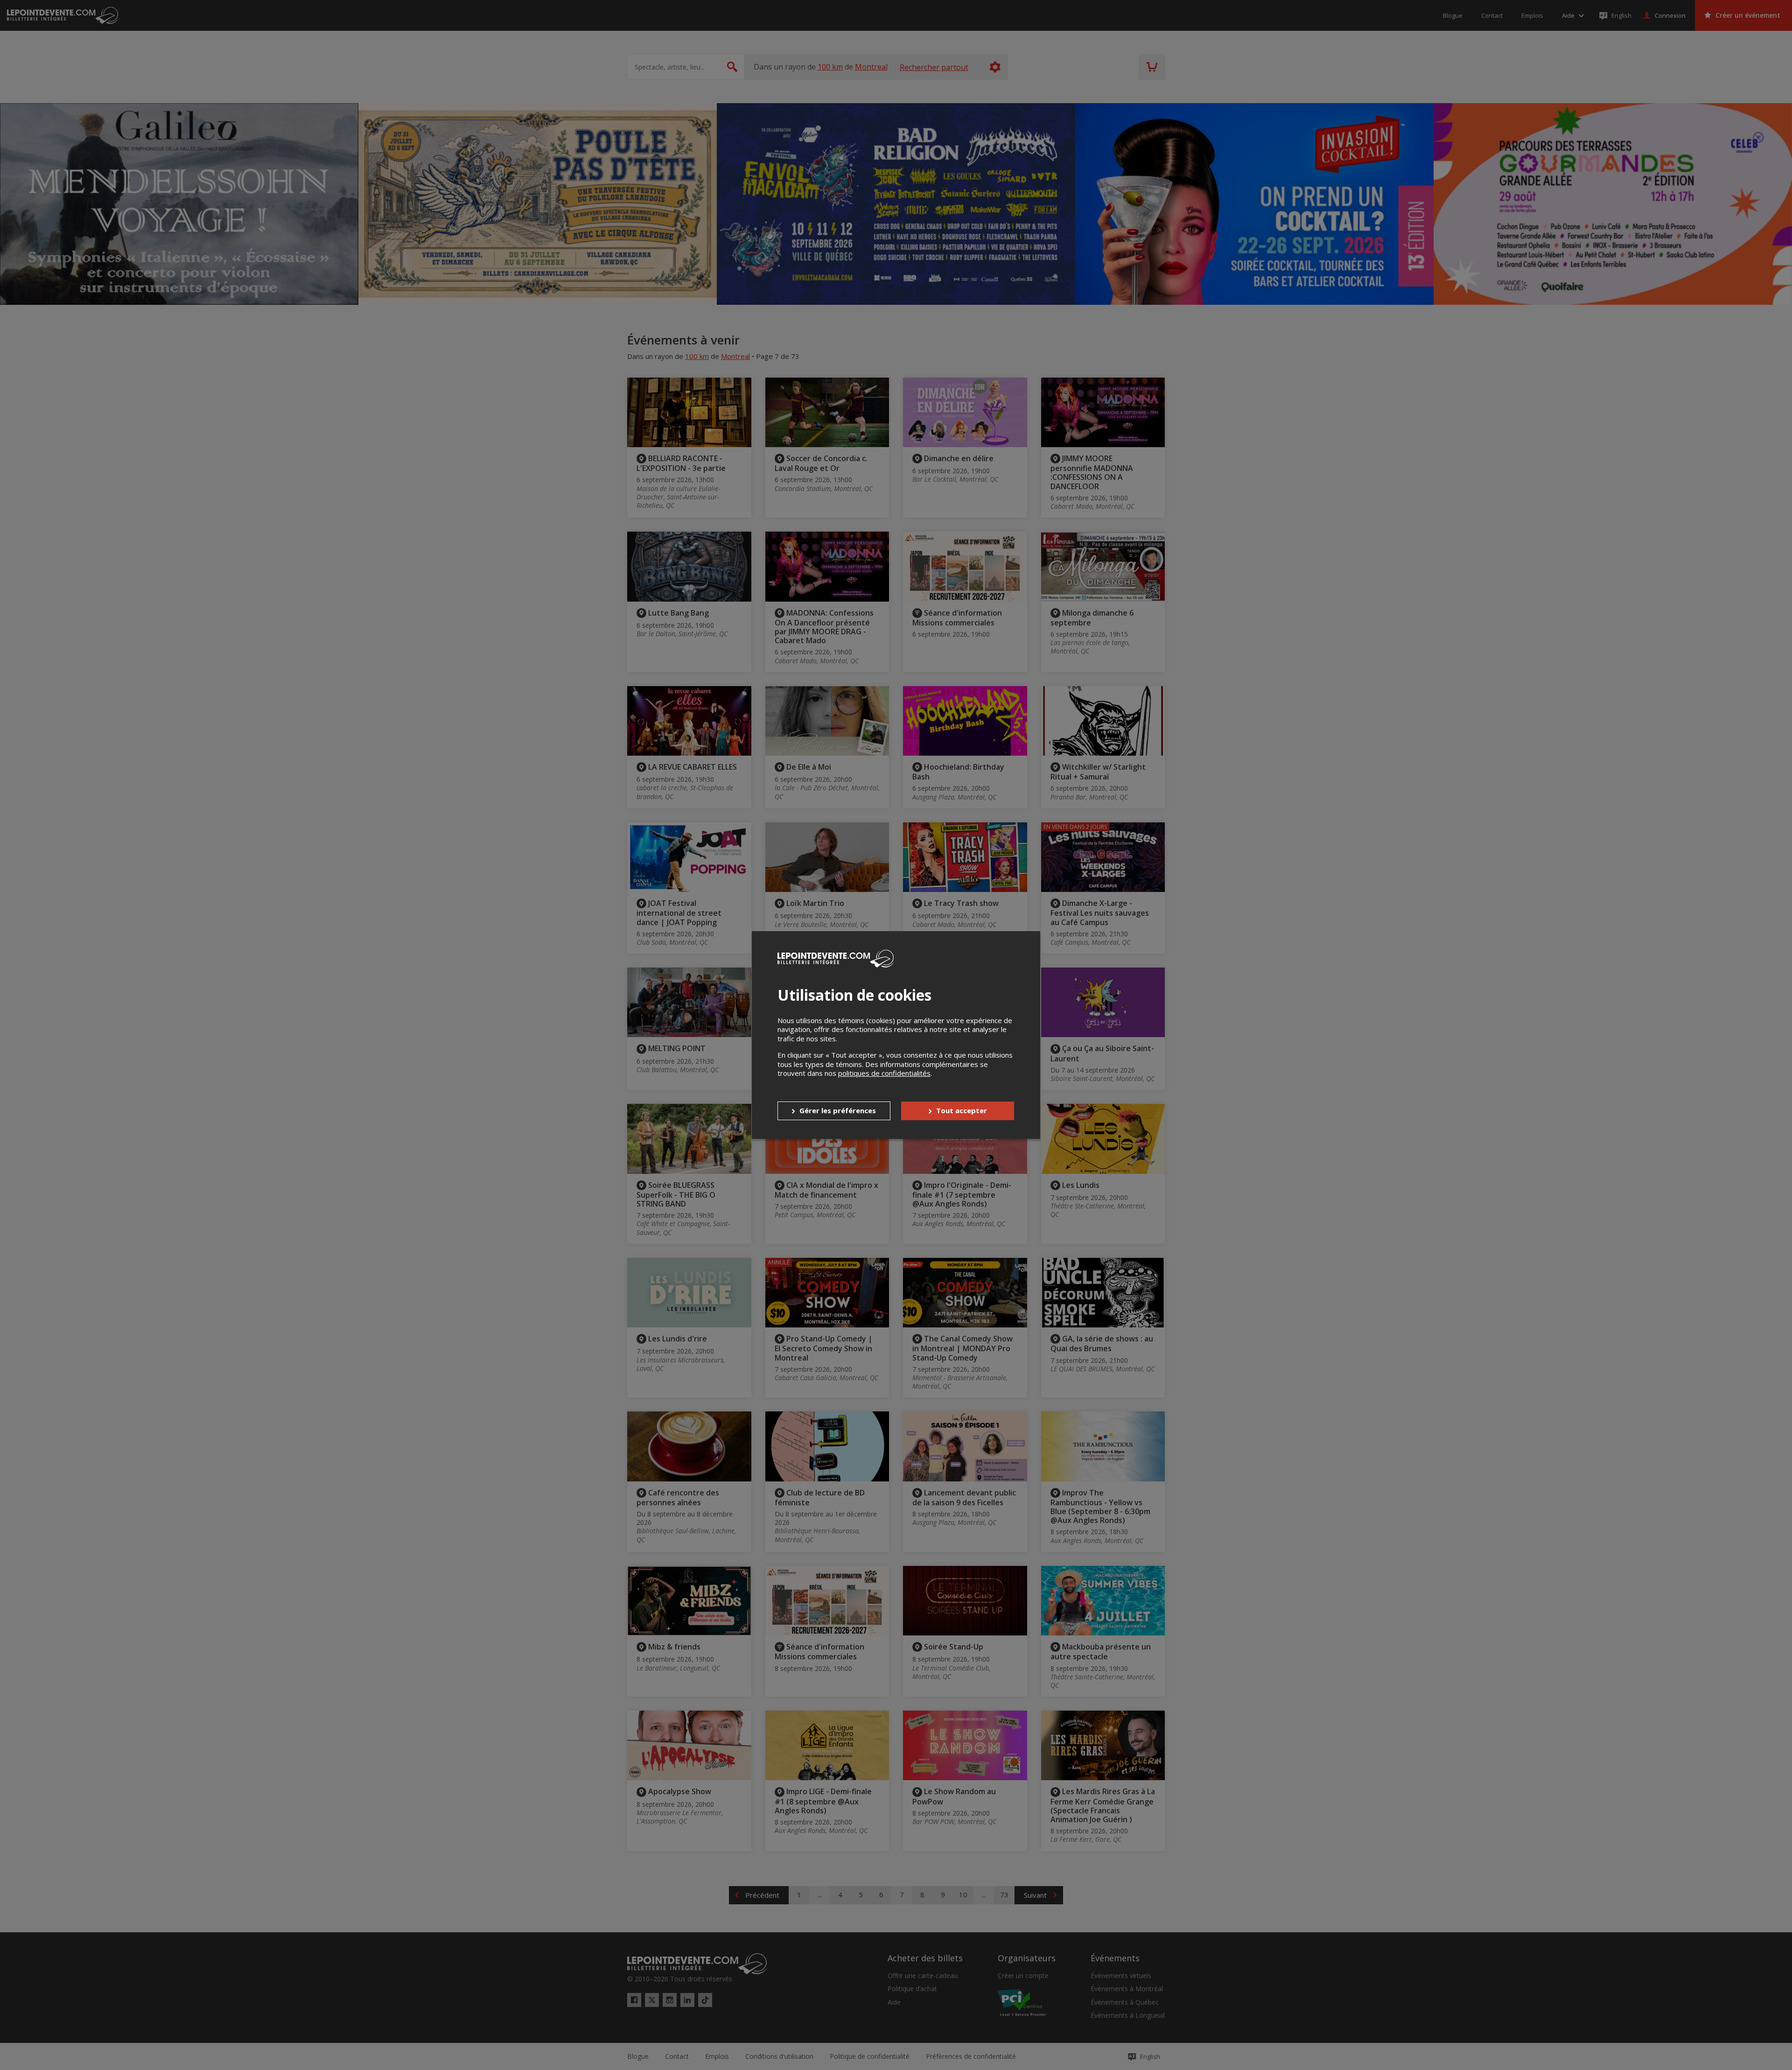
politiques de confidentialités (884, 1073)
